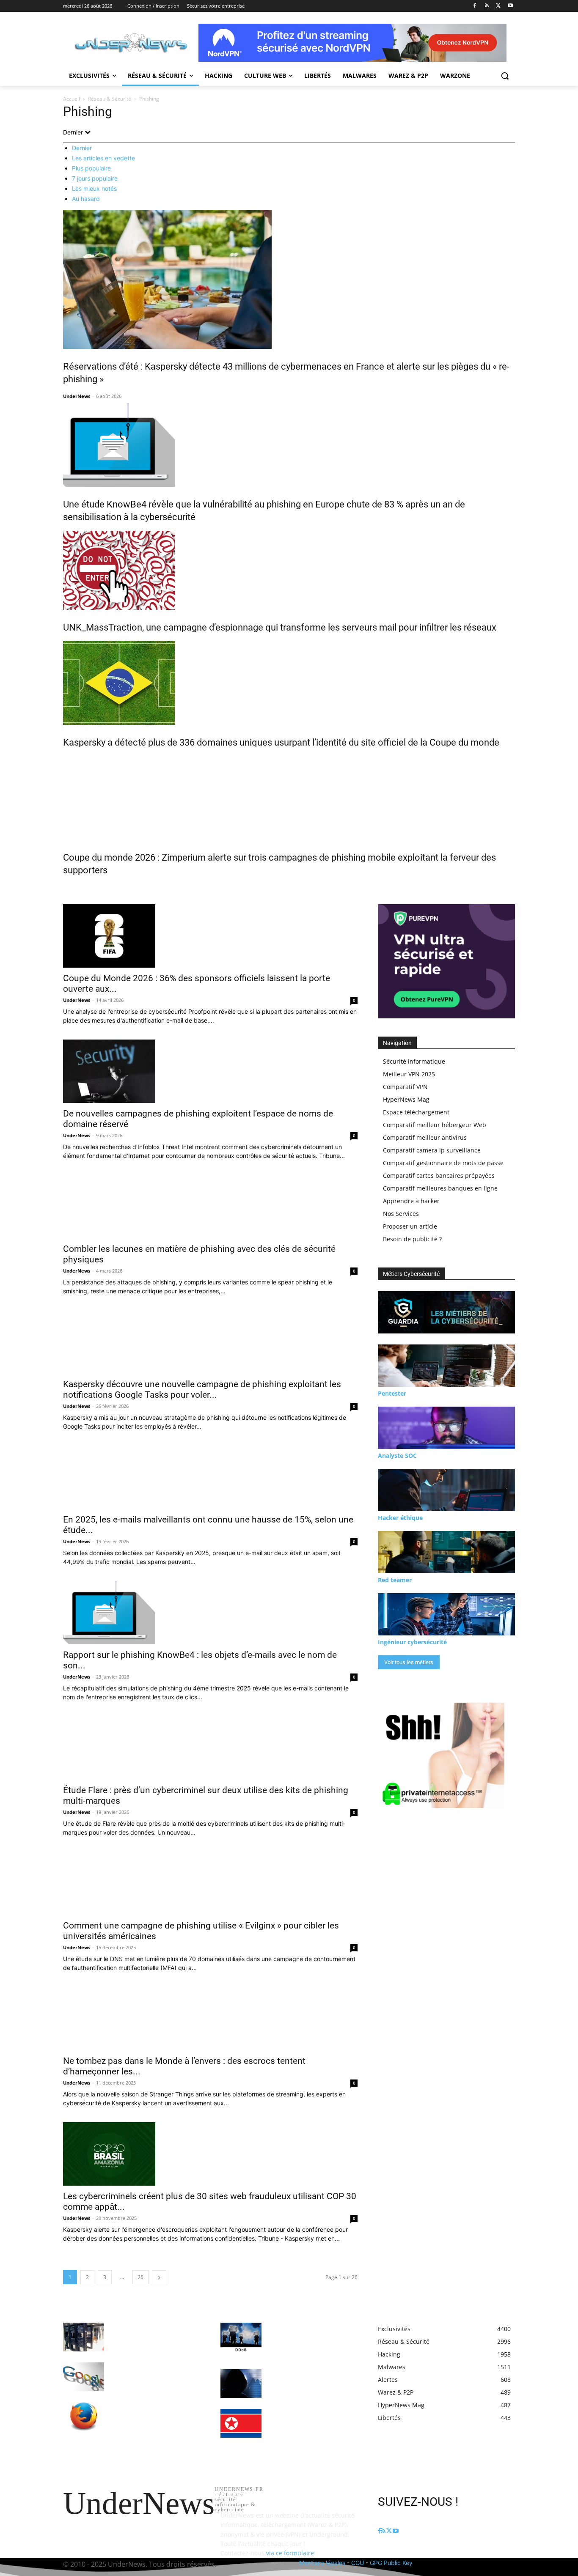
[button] (505, 76)
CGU (358, 2563)
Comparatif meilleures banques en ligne (440, 1188)
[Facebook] (475, 6)
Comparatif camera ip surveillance (432, 1150)
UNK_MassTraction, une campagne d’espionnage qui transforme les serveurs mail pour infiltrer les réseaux (280, 627)
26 (140, 2277)
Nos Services (401, 1214)
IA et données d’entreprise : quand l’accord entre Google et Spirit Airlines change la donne (155, 2374)
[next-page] (159, 2277)
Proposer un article (410, 1226)
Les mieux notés (94, 188)
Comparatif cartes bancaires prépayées (439, 1176)
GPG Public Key (391, 2563)
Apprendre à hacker (411, 1201)
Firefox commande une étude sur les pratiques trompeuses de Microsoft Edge (154, 2414)
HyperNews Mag (406, 1099)
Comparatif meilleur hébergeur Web (435, 1125)
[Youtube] (510, 6)
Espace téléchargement (416, 1112)
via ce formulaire (290, 2553)
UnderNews (77, 396)
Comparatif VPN (405, 1087)
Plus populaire (91, 168)
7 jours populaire (95, 178)
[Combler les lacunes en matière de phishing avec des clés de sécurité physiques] (210, 1207)
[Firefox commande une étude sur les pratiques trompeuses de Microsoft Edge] (84, 2417)
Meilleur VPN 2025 (409, 1074)
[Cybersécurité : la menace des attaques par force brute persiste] (241, 2384)
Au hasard (86, 199)
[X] (498, 6)
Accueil (72, 99)
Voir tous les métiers (409, 1662)
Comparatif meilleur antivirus (425, 1137)
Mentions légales (322, 2563)
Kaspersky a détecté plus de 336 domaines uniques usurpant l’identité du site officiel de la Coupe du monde (281, 742)
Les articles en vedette (103, 158)
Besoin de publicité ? (412, 1239)
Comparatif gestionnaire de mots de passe (443, 1163)
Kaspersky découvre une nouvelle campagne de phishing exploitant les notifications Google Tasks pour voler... (202, 1390)
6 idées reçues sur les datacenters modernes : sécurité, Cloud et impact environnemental (155, 2335)
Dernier (82, 148)
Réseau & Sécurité (110, 99)
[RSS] (487, 6)
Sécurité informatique (414, 1061)
